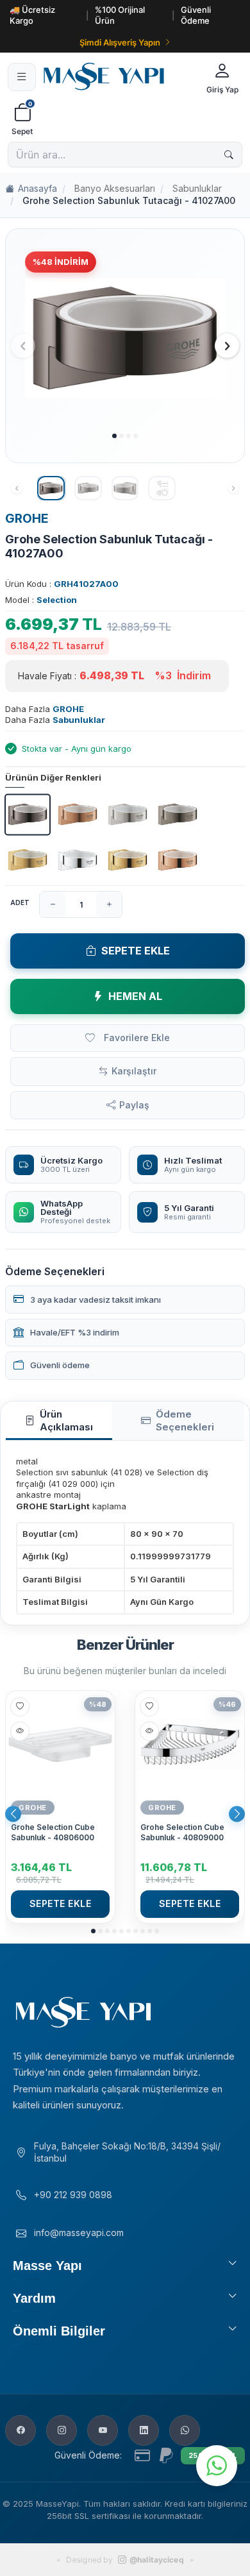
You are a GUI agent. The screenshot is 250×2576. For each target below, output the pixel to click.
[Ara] (229, 155)
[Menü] (22, 77)
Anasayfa (37, 188)
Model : (41, 600)
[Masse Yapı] (119, 77)
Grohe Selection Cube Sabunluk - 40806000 (53, 1832)
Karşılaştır (134, 1071)
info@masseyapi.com (79, 2233)
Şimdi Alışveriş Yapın (120, 42)
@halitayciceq (157, 2560)
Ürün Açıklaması (66, 1420)
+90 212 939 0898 (73, 2195)
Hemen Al (135, 996)
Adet (20, 902)
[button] (114, 436)
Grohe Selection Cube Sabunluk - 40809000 (182, 1832)
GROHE (27, 519)
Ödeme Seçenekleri (185, 1420)
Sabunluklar (197, 188)
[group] (125, 338)
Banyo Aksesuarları (115, 188)
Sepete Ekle (136, 951)
